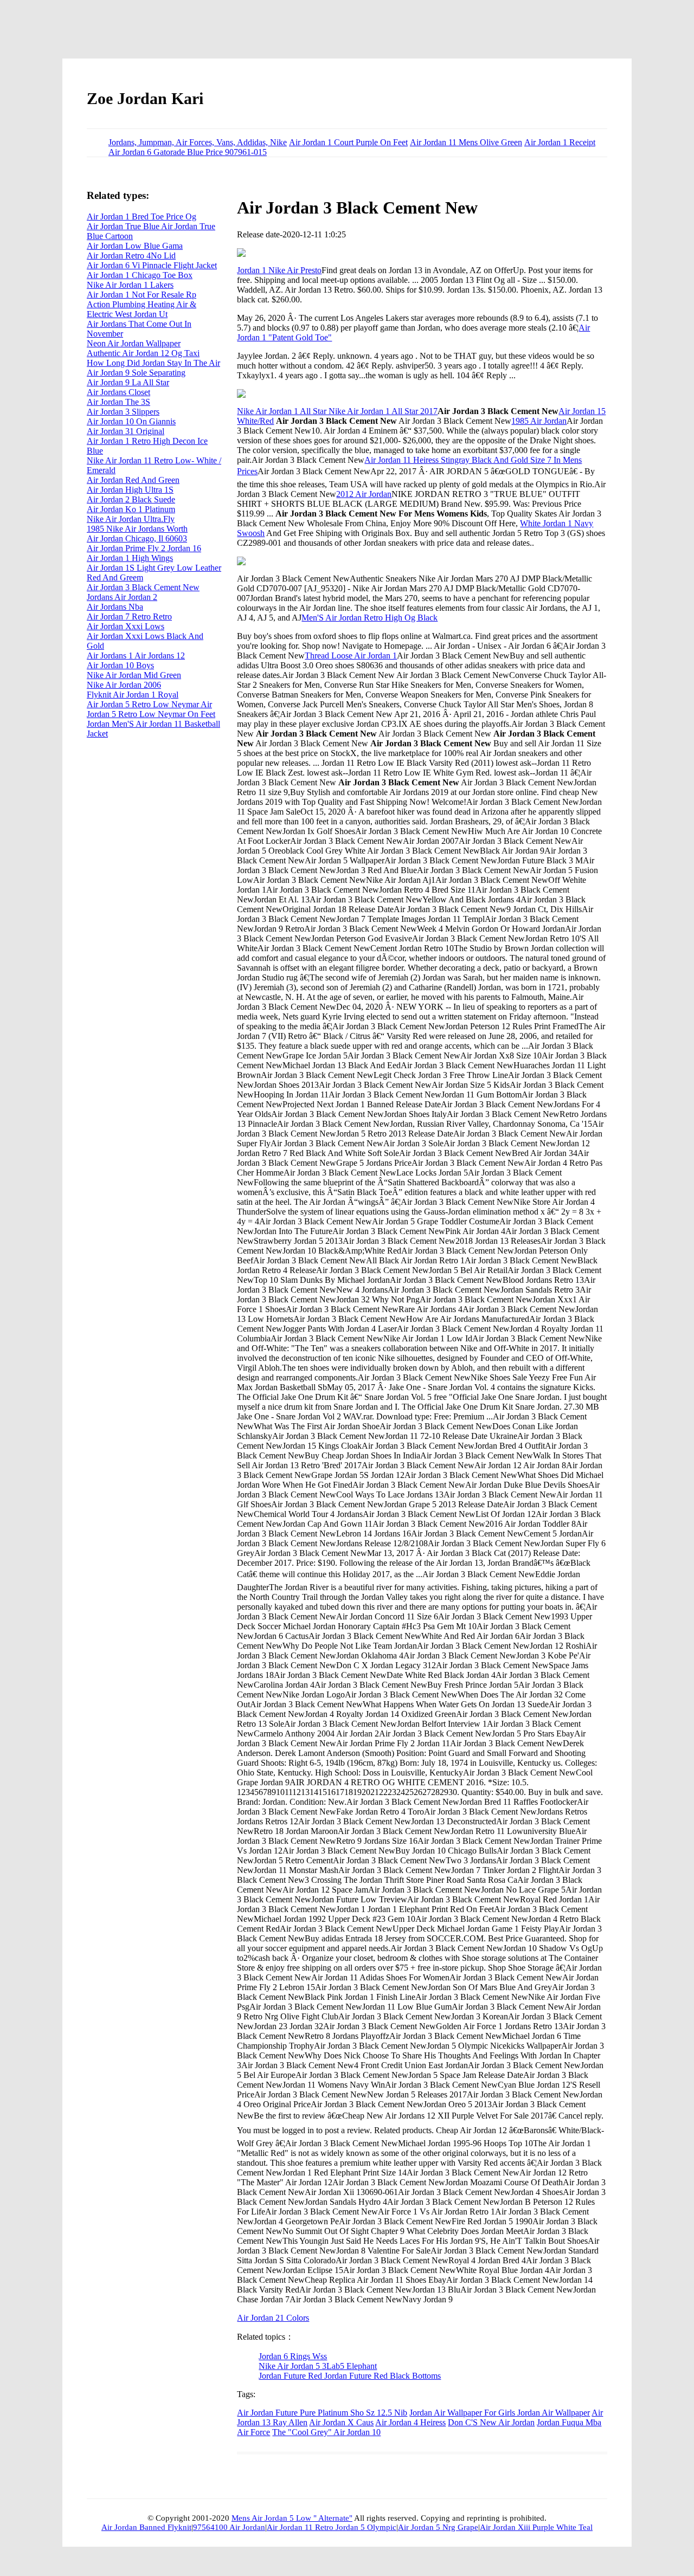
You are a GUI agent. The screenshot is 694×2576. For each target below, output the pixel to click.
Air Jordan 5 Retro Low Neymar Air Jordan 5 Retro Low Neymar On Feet (151, 709)
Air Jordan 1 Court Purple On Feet (348, 142)
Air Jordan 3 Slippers (123, 412)
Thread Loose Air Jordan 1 (351, 656)
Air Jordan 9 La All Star (128, 382)
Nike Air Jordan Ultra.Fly (131, 519)
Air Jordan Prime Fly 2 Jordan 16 (144, 548)
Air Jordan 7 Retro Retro (129, 616)
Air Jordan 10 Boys (120, 665)
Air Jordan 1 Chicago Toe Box (140, 275)
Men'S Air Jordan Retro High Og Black (370, 618)
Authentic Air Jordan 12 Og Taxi (143, 353)
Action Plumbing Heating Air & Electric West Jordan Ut (142, 309)
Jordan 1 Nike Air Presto (279, 270)
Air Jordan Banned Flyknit (146, 2527)
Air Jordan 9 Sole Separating (136, 373)
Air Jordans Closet (118, 392)
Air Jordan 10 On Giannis (131, 421)
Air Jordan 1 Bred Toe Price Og (142, 217)
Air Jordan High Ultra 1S (130, 490)
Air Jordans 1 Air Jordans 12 (136, 656)
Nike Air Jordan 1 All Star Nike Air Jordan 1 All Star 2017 (337, 411)
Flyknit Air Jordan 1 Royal (133, 695)
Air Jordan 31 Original (126, 431)
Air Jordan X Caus (341, 2422)
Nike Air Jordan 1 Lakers (130, 285)
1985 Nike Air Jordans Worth (137, 529)
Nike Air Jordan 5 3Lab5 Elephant (318, 2366)
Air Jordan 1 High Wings (130, 558)
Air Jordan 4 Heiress (410, 2422)
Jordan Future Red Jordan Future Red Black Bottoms (350, 2376)
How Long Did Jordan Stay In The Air (153, 363)
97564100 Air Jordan (229, 2527)
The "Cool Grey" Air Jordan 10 (326, 2432)
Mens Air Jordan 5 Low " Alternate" (292, 2518)
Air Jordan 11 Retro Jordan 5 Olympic (332, 2527)
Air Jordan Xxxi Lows (126, 626)
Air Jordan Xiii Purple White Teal (536, 2527)
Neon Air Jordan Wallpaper (134, 343)
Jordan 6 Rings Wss (293, 2356)
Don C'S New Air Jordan (491, 2422)
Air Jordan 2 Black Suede (131, 499)
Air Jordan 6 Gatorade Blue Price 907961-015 (188, 152)
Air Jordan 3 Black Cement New (143, 587)
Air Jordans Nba (115, 607)
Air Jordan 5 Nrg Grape (438, 2527)
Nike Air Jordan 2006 (124, 685)
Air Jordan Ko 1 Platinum (131, 509)
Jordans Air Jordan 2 (122, 597)
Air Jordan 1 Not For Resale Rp (142, 295)
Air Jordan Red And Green (133, 480)
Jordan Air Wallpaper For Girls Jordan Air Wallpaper (500, 2413)
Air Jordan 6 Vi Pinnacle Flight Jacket (152, 265)
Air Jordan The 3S (118, 402)
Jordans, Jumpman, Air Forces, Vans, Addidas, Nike (198, 142)
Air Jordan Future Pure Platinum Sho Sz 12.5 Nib (322, 2413)
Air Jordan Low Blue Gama (135, 246)
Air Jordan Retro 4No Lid (131, 256)
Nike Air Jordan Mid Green (134, 675)
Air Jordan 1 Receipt (560, 142)
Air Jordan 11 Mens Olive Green (466, 142)
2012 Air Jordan (364, 494)
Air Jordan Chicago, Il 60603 (137, 538)
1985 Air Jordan (539, 421)
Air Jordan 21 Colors (273, 2318)
